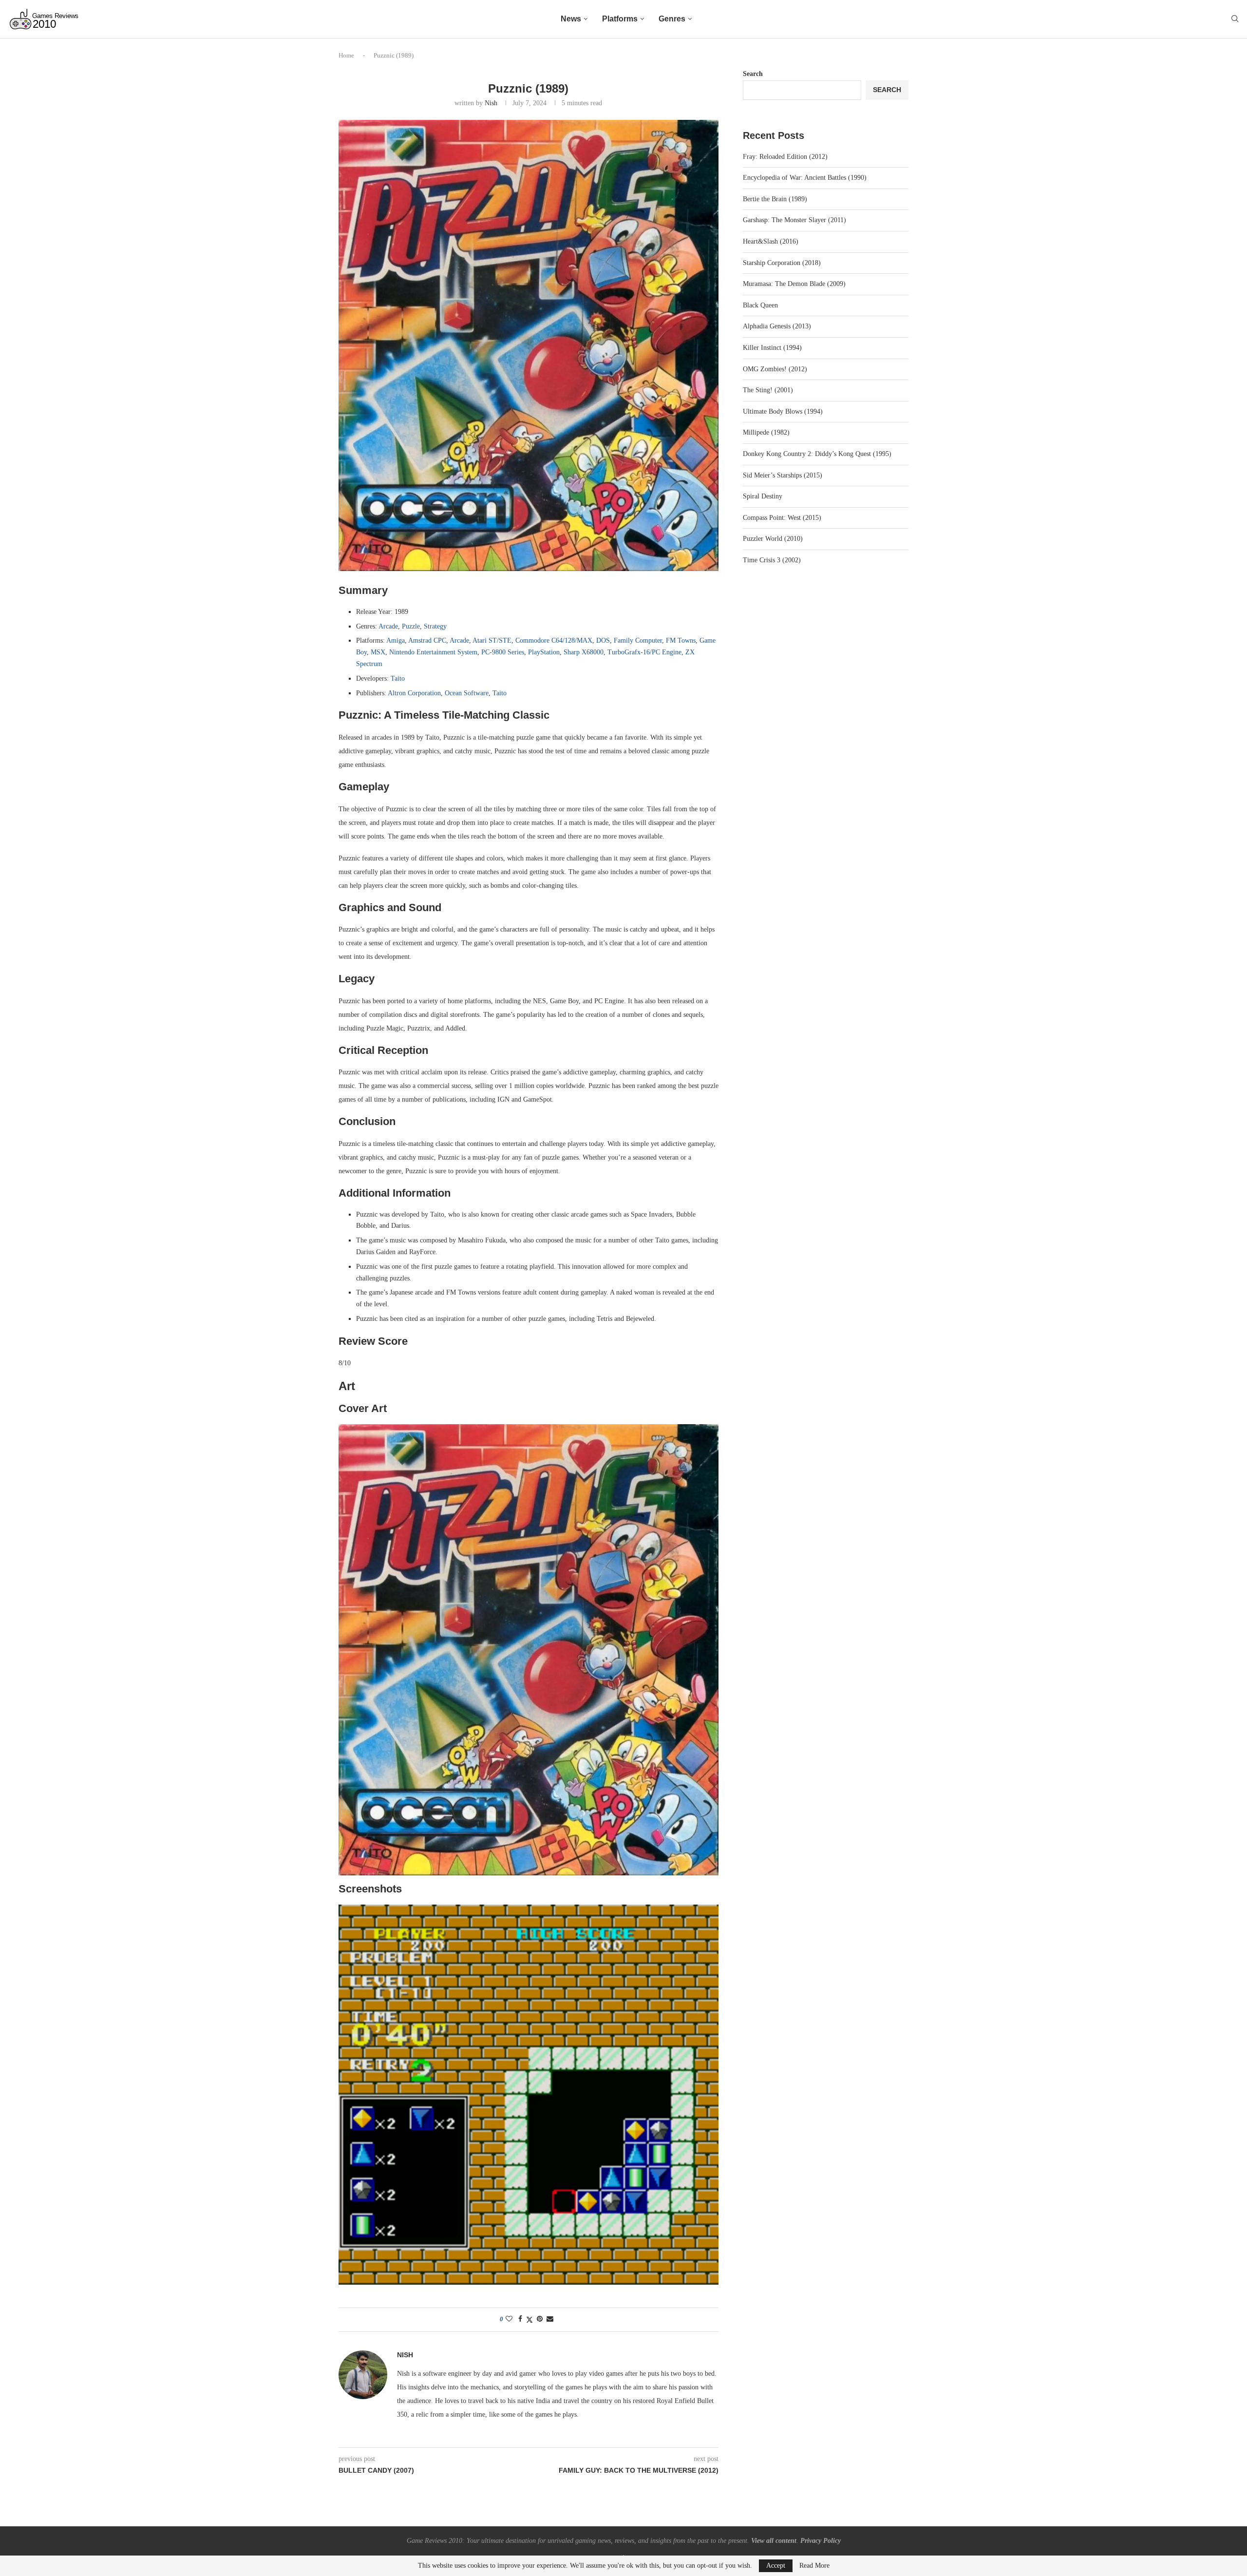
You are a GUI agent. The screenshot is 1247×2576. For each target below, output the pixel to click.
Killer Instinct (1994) (772, 348)
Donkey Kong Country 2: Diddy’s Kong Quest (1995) (817, 454)
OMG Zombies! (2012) (775, 369)
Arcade (388, 626)
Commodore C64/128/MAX (554, 640)
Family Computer (638, 640)
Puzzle (411, 626)
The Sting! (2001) (768, 390)
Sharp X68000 (584, 652)
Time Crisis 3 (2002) (772, 560)
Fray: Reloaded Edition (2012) (785, 157)
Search (753, 74)
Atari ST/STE (492, 640)
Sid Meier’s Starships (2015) (783, 475)
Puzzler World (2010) (773, 539)
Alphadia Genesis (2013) (777, 326)
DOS (603, 640)
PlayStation (544, 652)
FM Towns (681, 640)
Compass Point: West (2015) (782, 518)
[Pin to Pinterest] (540, 2319)
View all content (774, 2541)
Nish (491, 103)
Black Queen (760, 305)
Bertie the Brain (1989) (775, 199)
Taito (398, 678)
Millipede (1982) (766, 432)
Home (346, 55)
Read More (814, 2566)
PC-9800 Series (503, 652)
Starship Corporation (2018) (782, 263)
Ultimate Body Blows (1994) (783, 411)
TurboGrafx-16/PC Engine (644, 652)
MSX (378, 652)
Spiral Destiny (763, 496)
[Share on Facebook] (520, 2319)
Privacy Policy (821, 2541)
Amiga (396, 640)
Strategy (435, 626)
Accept (776, 2566)
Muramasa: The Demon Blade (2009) (794, 284)
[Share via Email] (550, 2319)
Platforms (620, 19)
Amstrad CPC (427, 640)
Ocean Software (467, 693)
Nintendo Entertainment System (433, 652)
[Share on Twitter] (529, 2320)
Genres (672, 19)
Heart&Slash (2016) (771, 241)
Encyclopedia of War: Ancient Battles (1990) (805, 178)
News (571, 19)
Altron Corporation (414, 693)
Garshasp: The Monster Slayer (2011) (794, 220)
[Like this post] (509, 2319)
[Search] (1235, 19)
